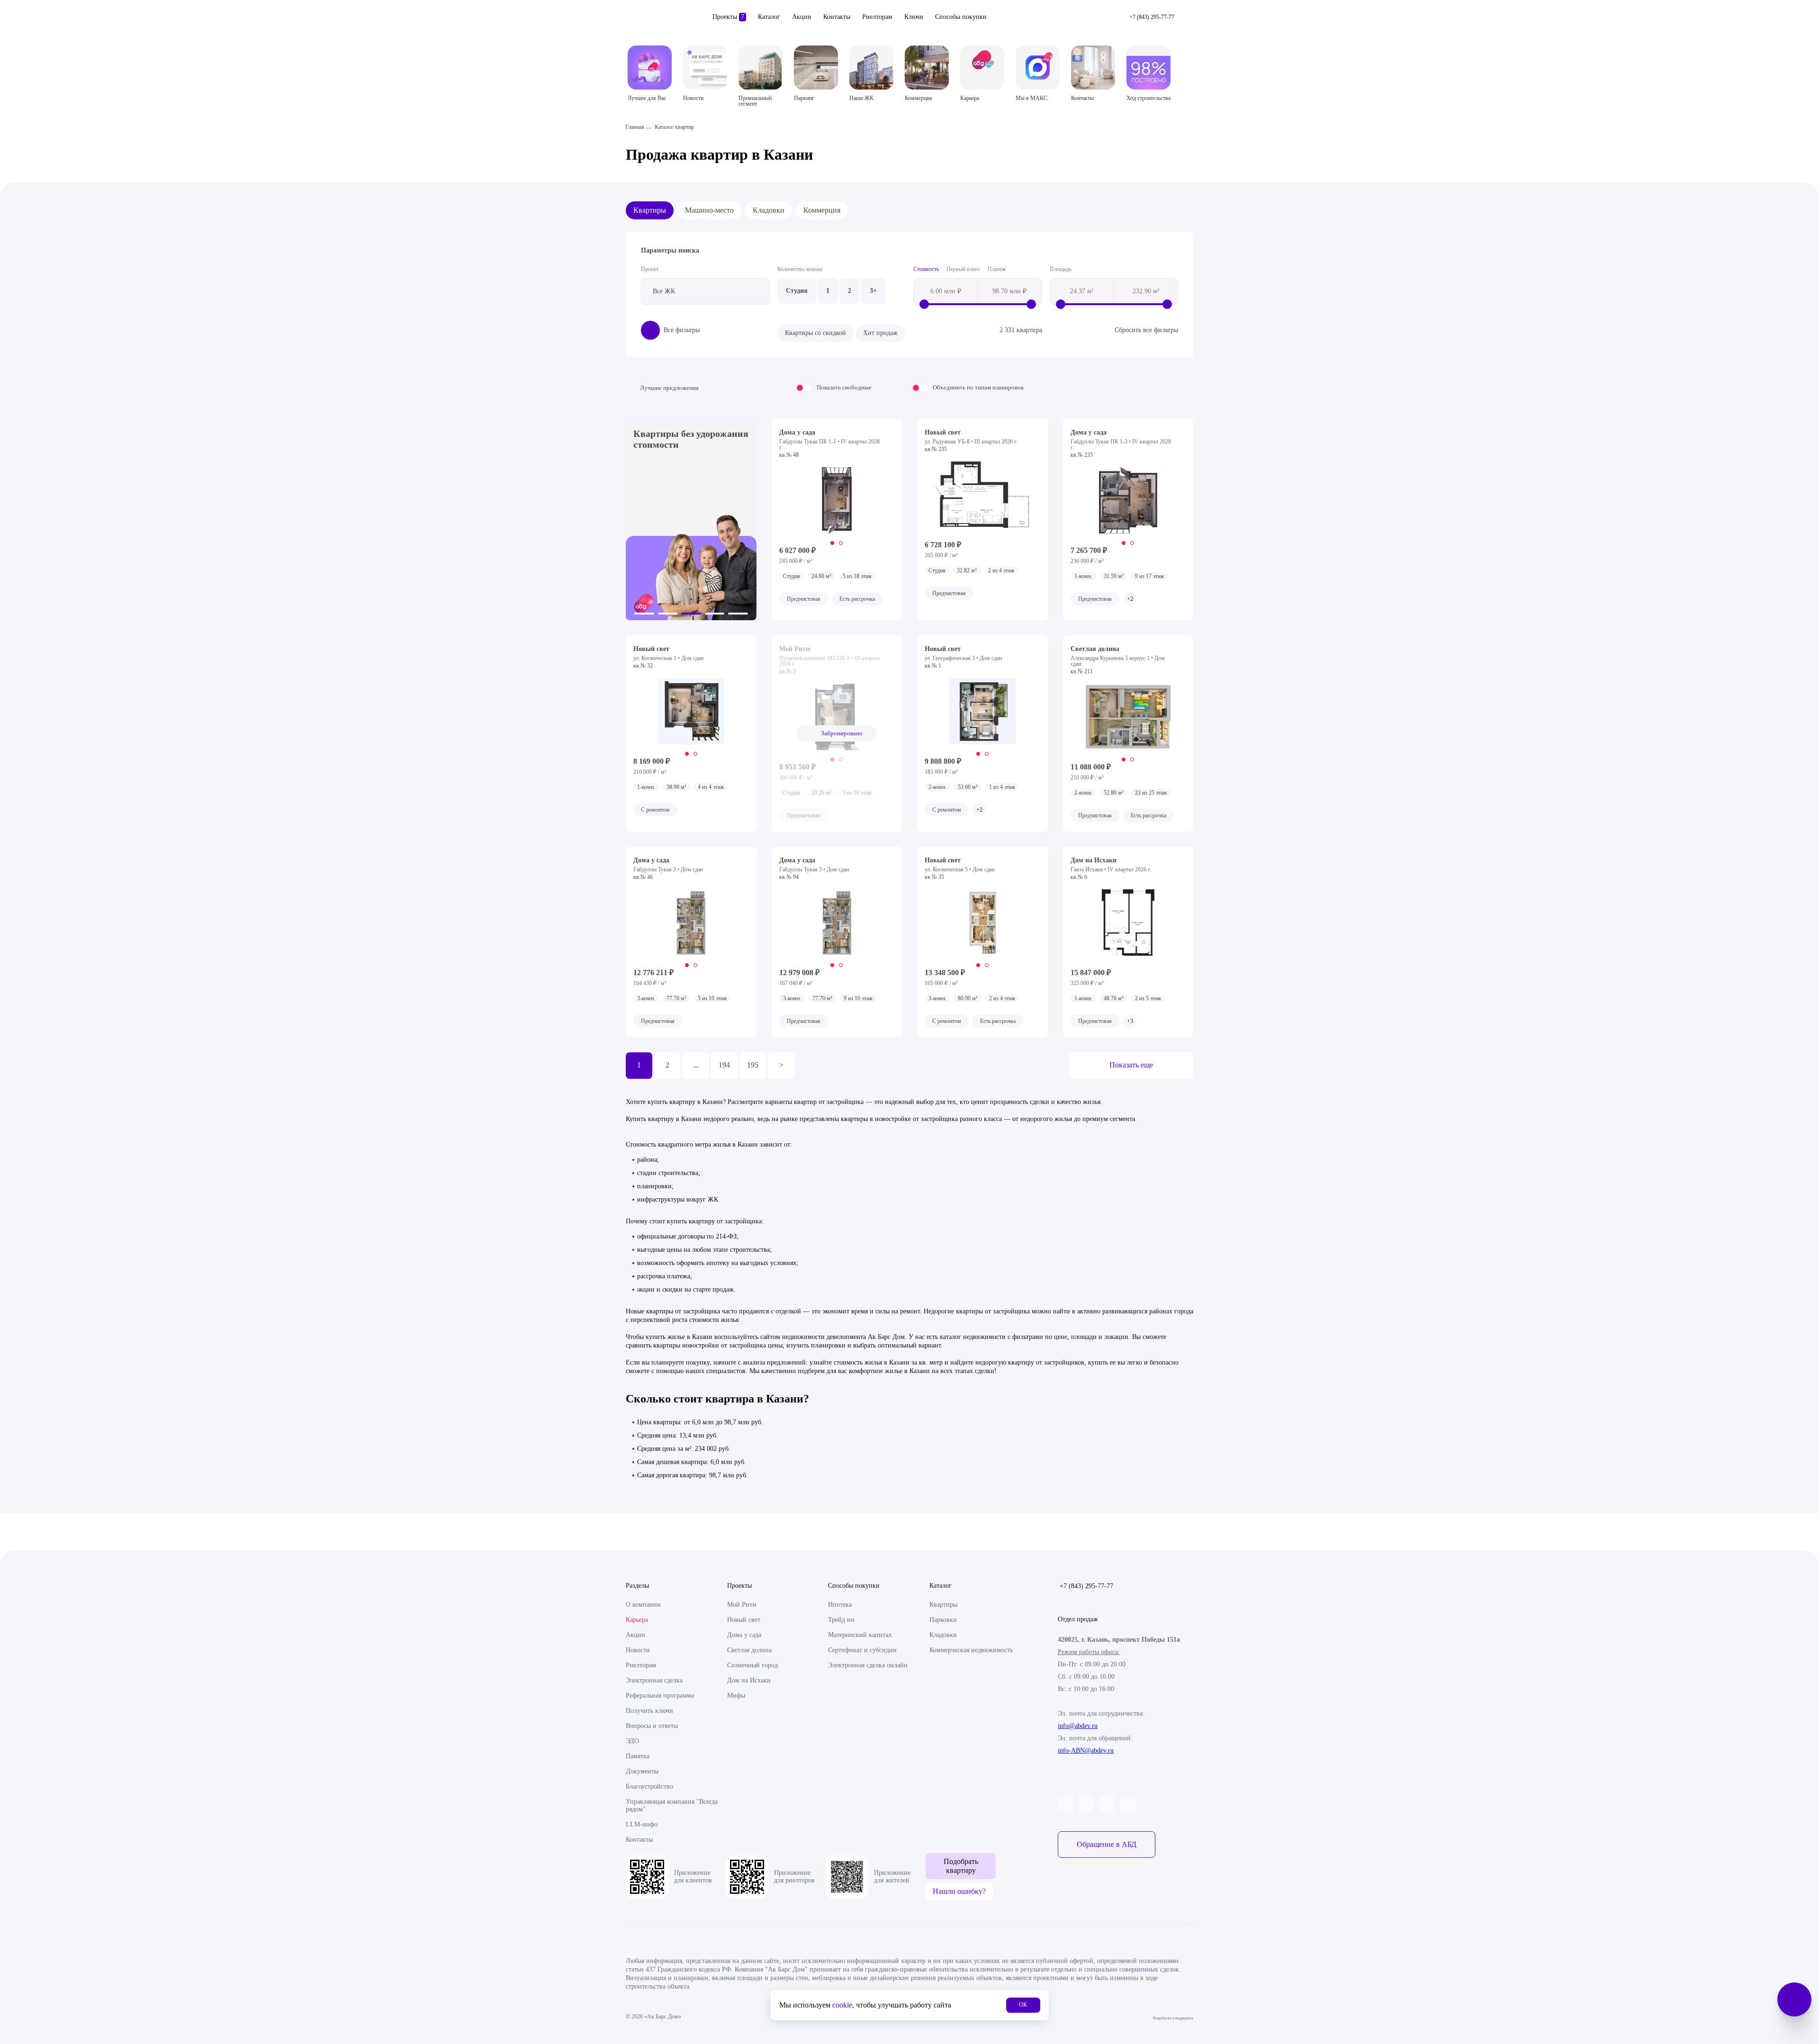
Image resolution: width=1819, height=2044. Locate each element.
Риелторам (877, 17)
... (696, 1065)
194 (724, 1065)
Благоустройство (649, 1786)
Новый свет (744, 1620)
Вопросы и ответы (652, 1726)
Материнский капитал (860, 1635)
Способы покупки (961, 17)
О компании (643, 1605)
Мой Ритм (742, 1605)
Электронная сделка (654, 1680)
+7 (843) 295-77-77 (1086, 1586)
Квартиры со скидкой (815, 333)
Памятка (638, 1756)
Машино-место (709, 210)
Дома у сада (744, 1635)
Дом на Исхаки (749, 1680)
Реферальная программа (660, 1696)
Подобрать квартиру (961, 1866)
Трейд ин (841, 1620)
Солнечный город (752, 1665)
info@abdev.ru (1078, 1726)
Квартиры (650, 210)
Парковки (943, 1620)
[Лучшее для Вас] (650, 68)
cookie (842, 2005)
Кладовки (769, 210)
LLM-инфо (642, 1824)
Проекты (728, 17)
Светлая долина (749, 1650)
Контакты (837, 17)
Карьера (637, 1620)
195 (753, 1065)
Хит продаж (880, 333)
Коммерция (822, 210)
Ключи (914, 17)
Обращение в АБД (1107, 1844)
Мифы (736, 1696)
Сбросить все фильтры (1146, 330)
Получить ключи (649, 1711)
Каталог (769, 17)
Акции (802, 17)
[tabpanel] (837, 500)
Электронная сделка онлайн (868, 1665)
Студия (797, 291)
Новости (638, 1650)
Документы (642, 1771)
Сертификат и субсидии (862, 1650)
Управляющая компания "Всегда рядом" (672, 1805)
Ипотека (840, 1605)
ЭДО (632, 1741)
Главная (635, 127)
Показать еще (1131, 1065)
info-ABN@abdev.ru (1086, 1750)
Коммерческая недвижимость (971, 1650)
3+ (873, 291)
